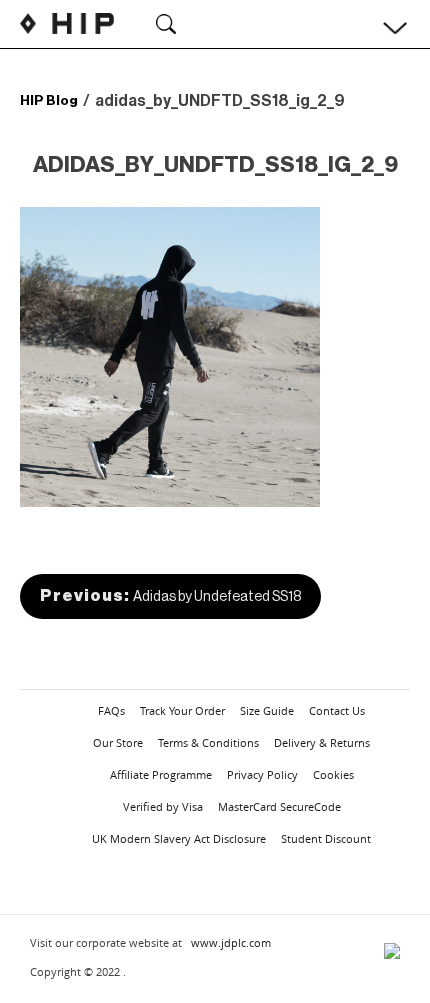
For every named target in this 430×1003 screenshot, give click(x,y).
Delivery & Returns (322, 742)
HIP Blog (49, 100)
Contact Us (337, 710)
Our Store (118, 742)
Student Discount (326, 838)
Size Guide (267, 710)
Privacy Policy (262, 774)
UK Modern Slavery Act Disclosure (179, 838)
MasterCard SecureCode (279, 806)
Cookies (333, 774)
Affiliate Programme (161, 774)
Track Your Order (182, 710)
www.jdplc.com (231, 942)
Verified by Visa (163, 806)
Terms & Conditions (208, 742)
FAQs (111, 710)
